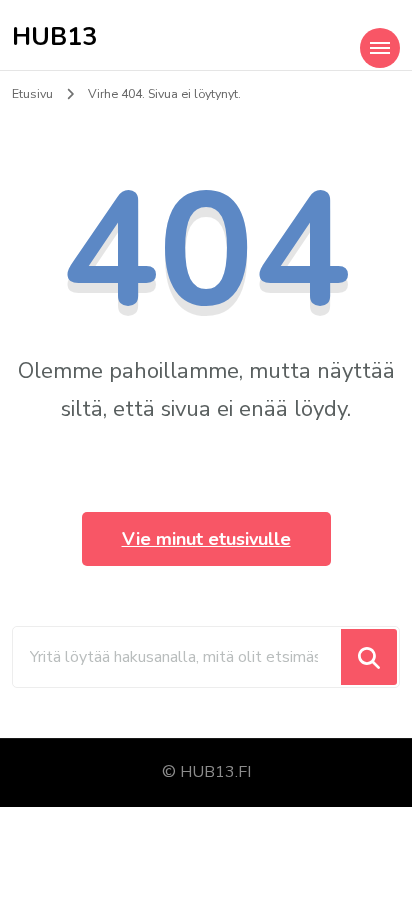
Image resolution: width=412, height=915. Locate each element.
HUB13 (54, 37)
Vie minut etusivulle (206, 539)
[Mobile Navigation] (380, 48)
